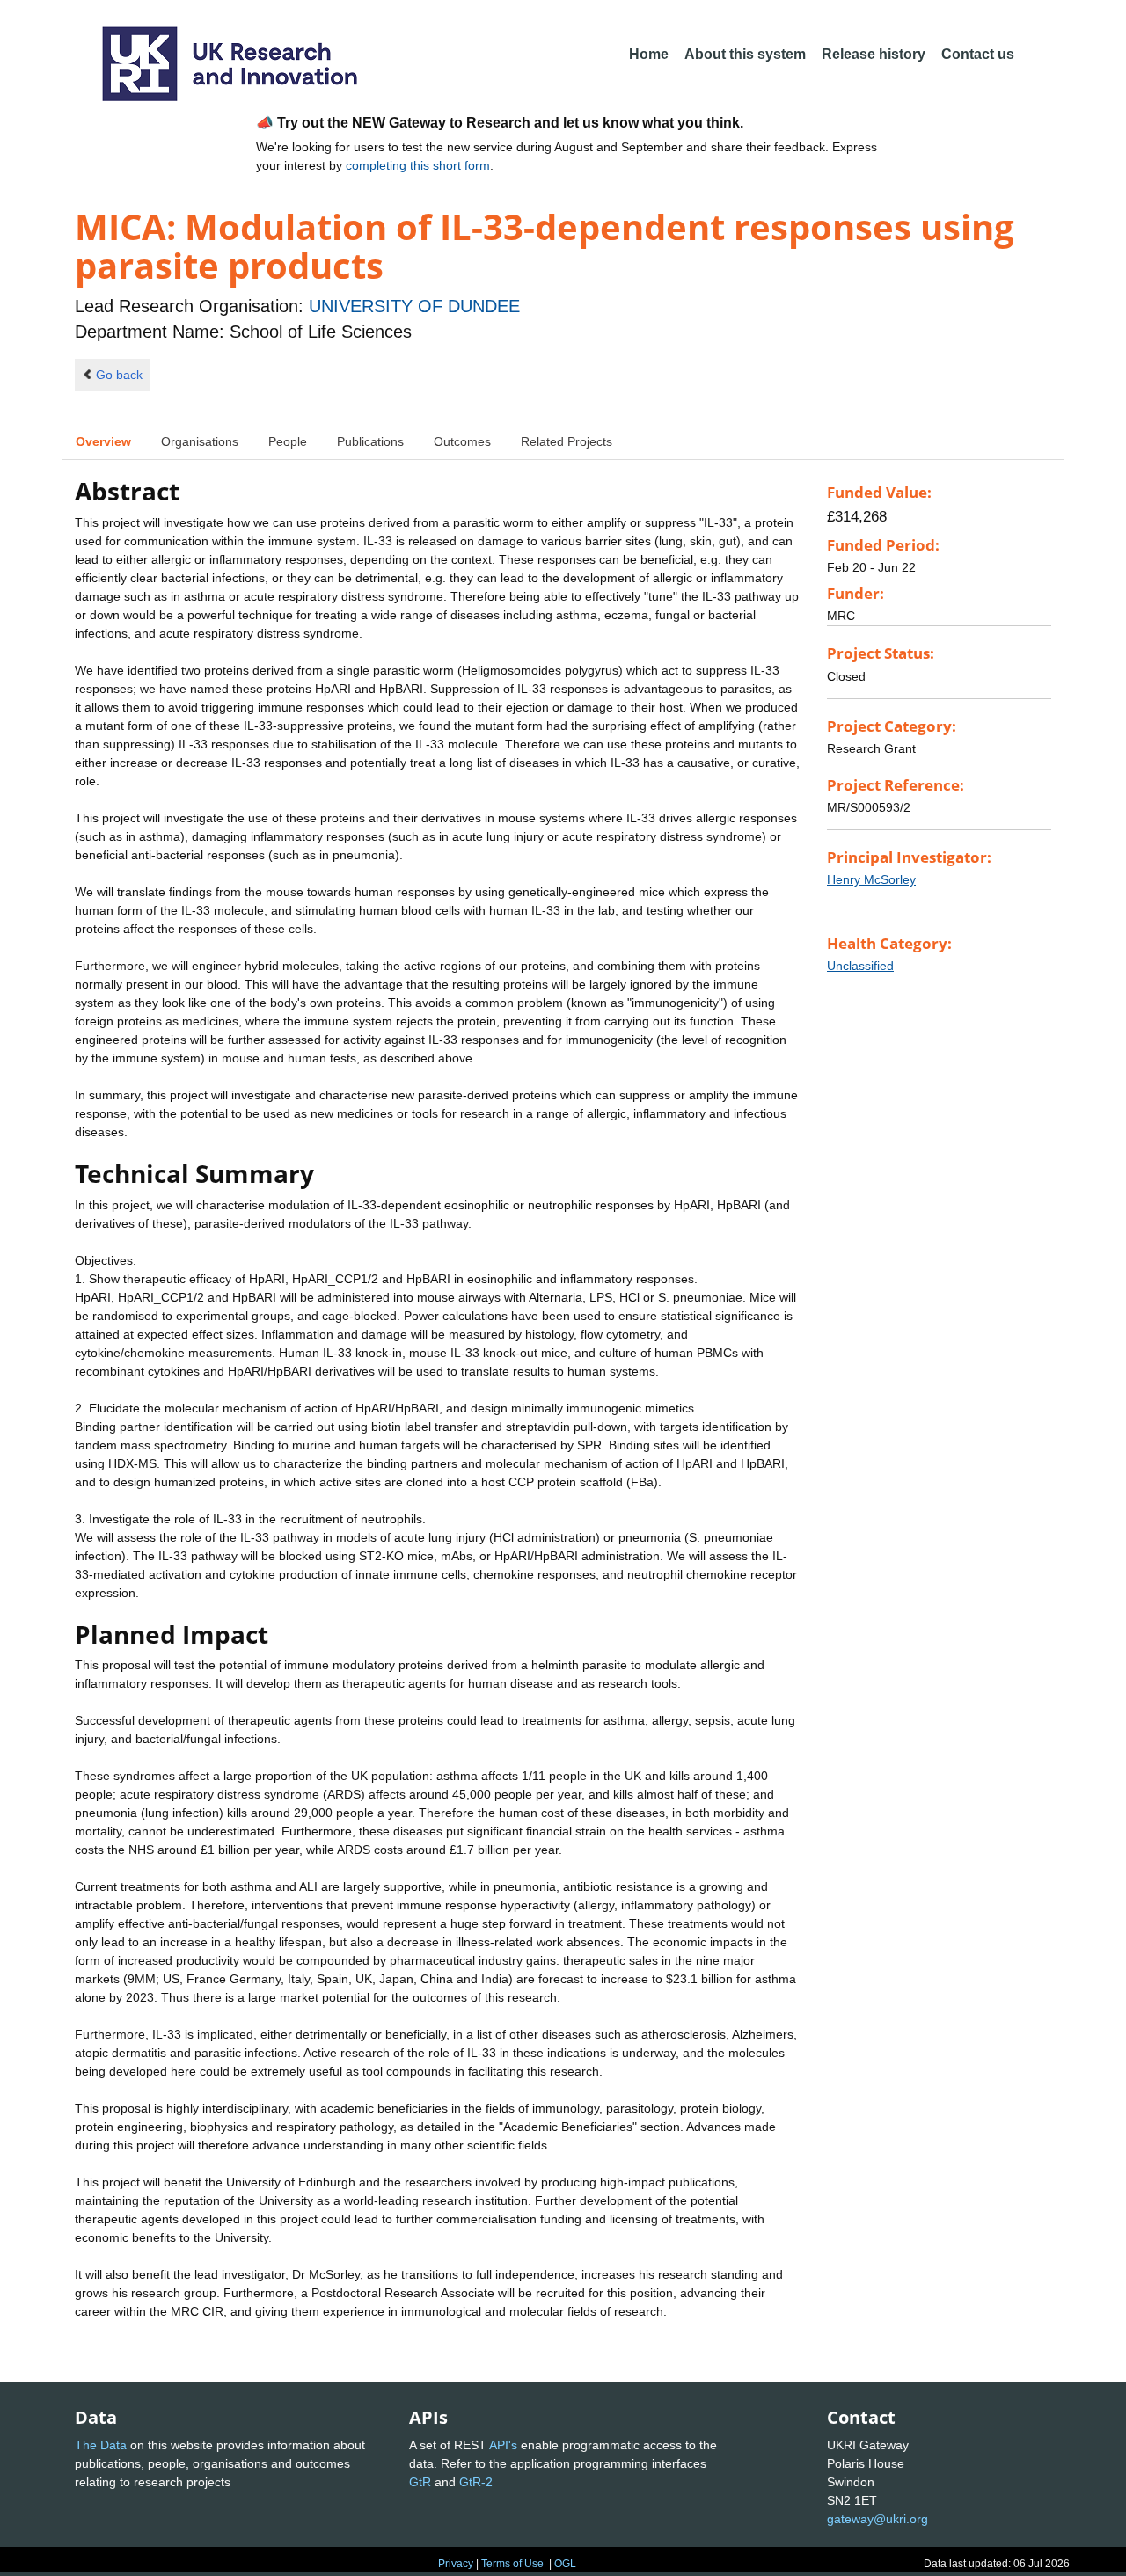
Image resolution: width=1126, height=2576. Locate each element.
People (288, 441)
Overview (103, 441)
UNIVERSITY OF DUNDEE (414, 306)
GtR (420, 2482)
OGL (565, 2564)
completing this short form (418, 165)
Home (649, 54)
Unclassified (860, 966)
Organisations (200, 441)
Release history (874, 54)
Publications (370, 441)
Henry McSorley (871, 879)
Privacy (456, 2564)
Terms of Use (512, 2564)
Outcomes (462, 441)
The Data (101, 2445)
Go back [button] (119, 375)
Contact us (978, 54)
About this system (745, 54)
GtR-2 (476, 2482)
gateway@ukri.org (877, 2519)
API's (503, 2445)
